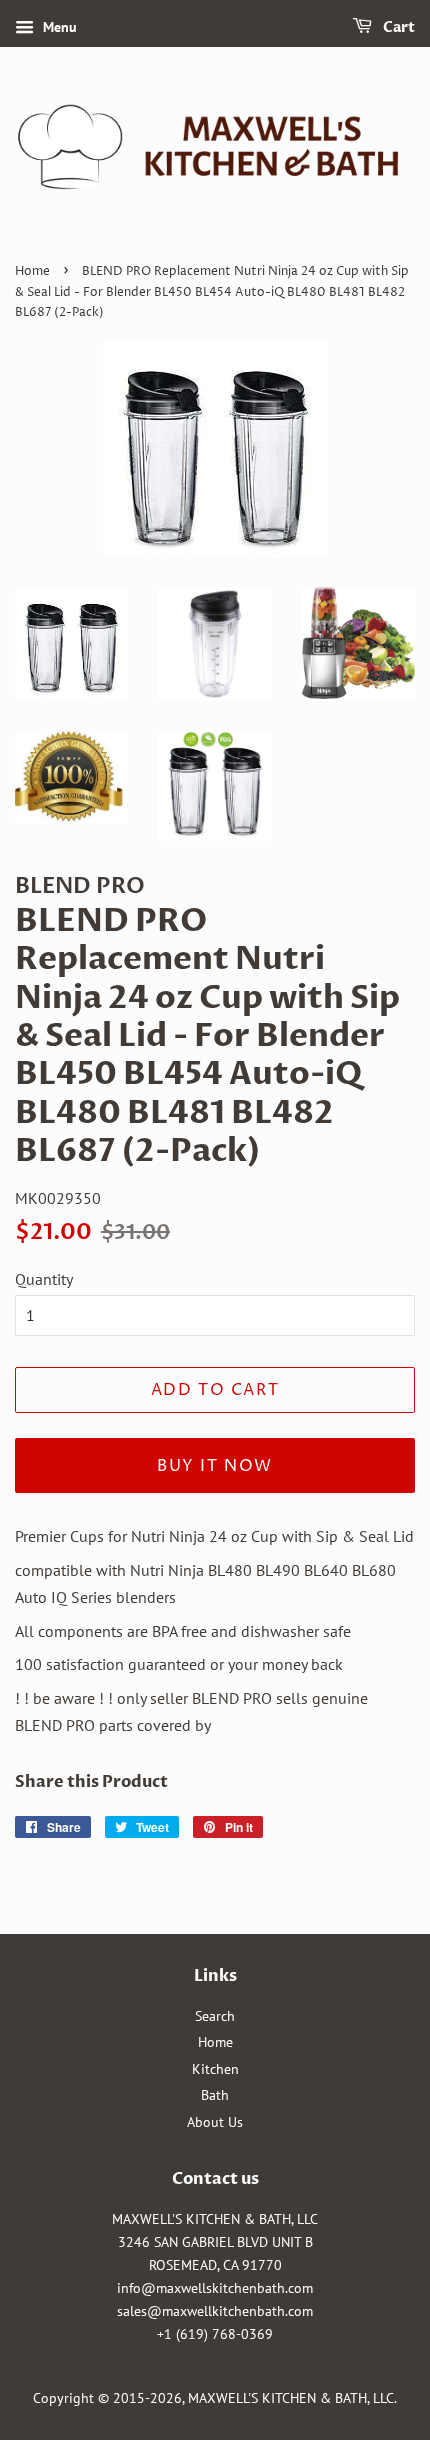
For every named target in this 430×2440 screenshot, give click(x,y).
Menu (58, 27)
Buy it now (215, 1466)
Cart (397, 27)
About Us (215, 2122)
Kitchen (215, 2069)
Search (215, 2016)
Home (32, 271)
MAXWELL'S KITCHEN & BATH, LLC (291, 2398)
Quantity (44, 1279)
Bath (215, 2095)
